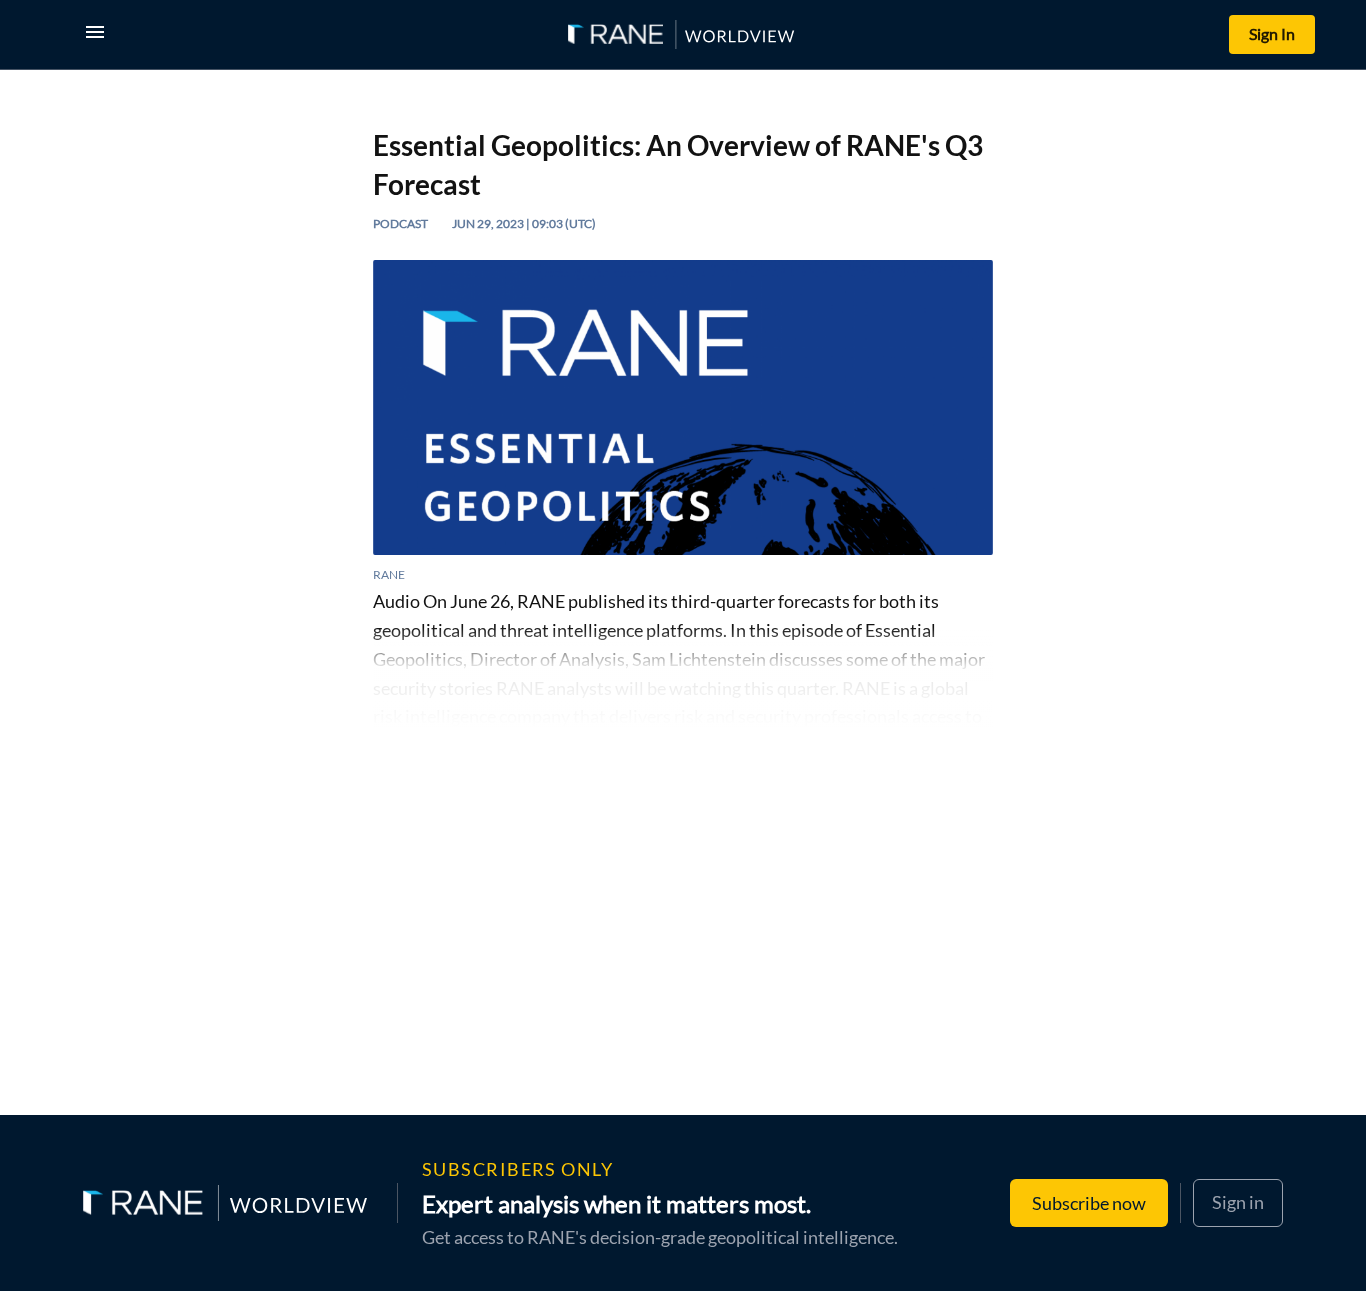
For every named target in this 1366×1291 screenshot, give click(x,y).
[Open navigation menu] (99, 34)
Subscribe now (1089, 1203)
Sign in (1238, 1202)
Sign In (1272, 33)
